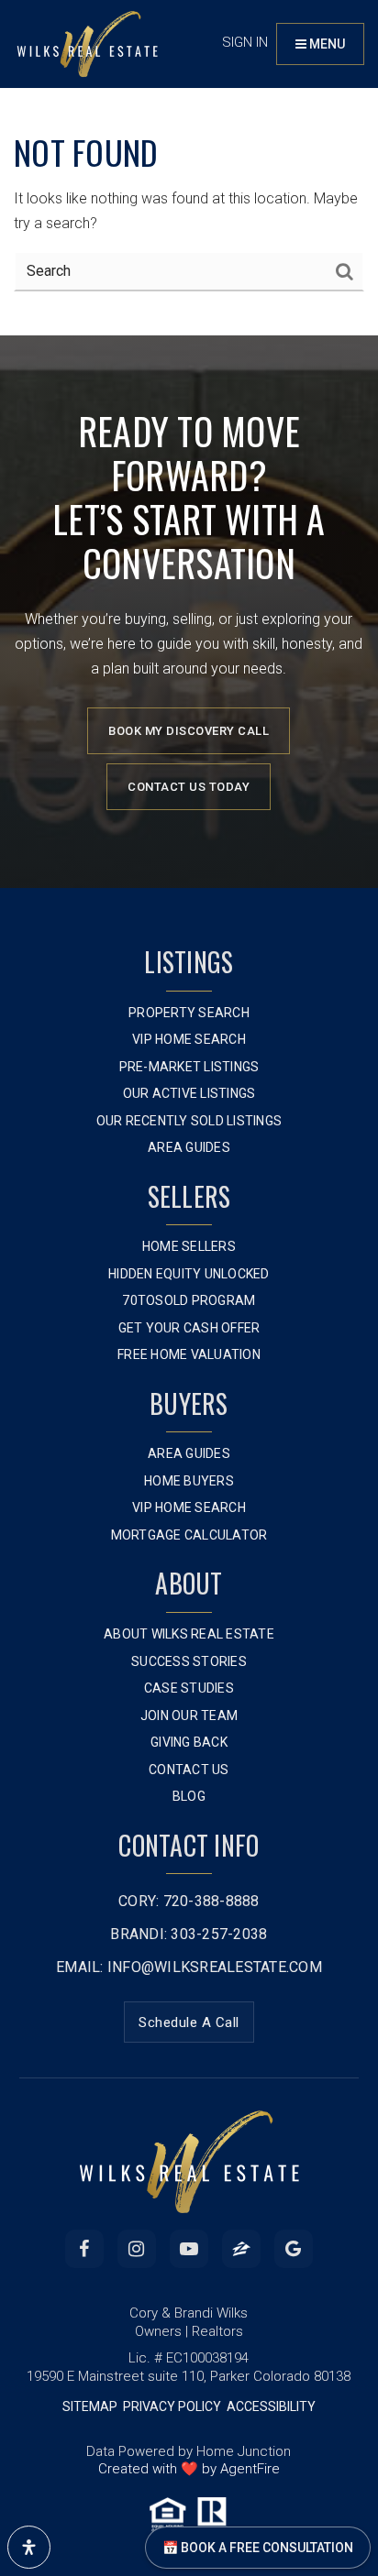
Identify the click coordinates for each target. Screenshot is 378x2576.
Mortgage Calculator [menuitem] (189, 1535)
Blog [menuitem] (189, 1796)
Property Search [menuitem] (189, 1013)
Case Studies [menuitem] (189, 1688)
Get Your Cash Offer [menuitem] (189, 1328)
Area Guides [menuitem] (189, 1147)
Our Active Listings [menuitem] (189, 1093)
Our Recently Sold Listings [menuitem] (189, 1121)
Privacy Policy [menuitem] (172, 2406)
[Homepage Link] (87, 43)
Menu (326, 44)
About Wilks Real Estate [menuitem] (189, 1634)
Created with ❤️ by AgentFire (189, 2469)
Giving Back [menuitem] (189, 1742)
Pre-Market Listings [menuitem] (189, 1067)
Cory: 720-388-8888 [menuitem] (189, 1901)
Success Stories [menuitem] (189, 1661)
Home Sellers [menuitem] (189, 1246)
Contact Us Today (189, 787)
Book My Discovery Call (189, 731)
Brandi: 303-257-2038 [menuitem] (189, 1934)
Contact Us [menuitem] (189, 1770)
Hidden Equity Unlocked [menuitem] (189, 1274)
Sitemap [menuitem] (90, 2406)
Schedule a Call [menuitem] (189, 2022)
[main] (189, 168)
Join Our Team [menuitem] (189, 1716)
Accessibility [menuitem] (271, 2406)
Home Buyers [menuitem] (189, 1481)
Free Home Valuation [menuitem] (189, 1354)
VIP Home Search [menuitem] (189, 1039)
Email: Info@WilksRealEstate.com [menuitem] (189, 1967)
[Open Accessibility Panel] (29, 2547)
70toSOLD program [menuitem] (189, 1300)
